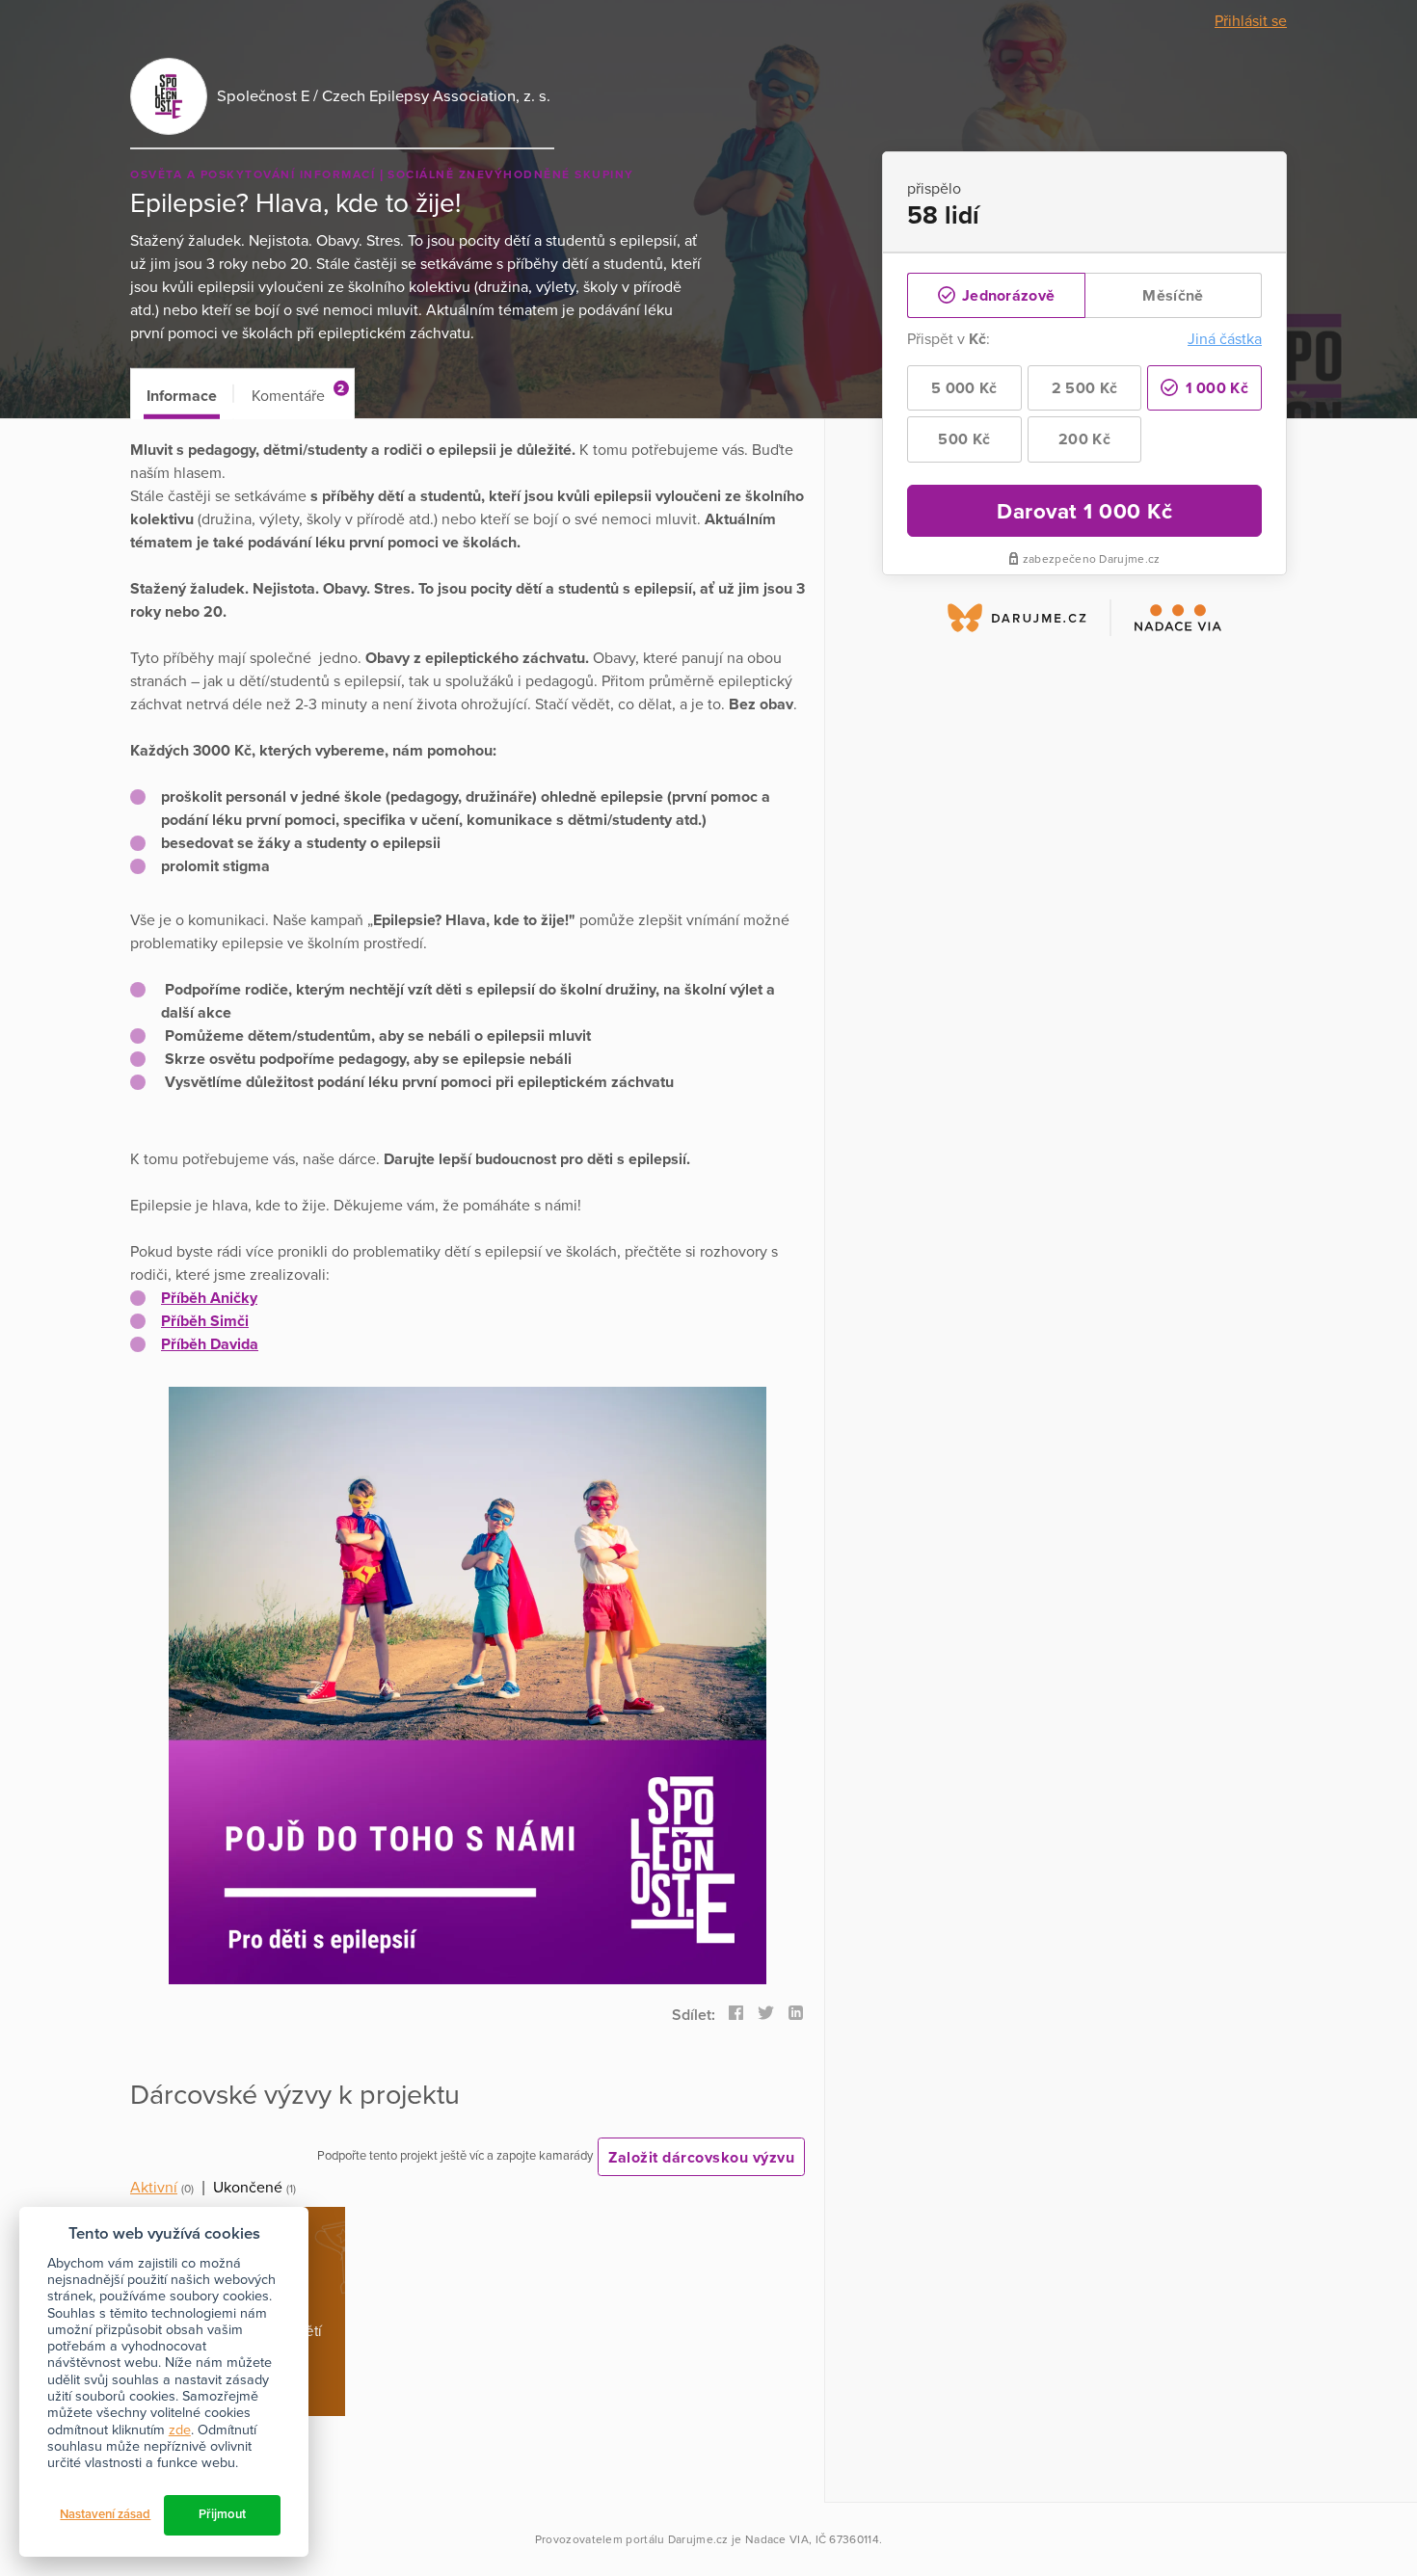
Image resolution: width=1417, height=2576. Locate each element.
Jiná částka (1225, 339)
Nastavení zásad (105, 2514)
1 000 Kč (1215, 388)
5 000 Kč (964, 388)
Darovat (1084, 511)
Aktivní (154, 2188)
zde (180, 2430)
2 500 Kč (1084, 388)
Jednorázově (1007, 296)
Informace (182, 396)
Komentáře (298, 394)
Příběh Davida (210, 1344)
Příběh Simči (205, 1321)
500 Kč (964, 439)
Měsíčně (1173, 296)
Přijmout (222, 2514)
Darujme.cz (698, 2539)
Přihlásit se (1251, 21)
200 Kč (1084, 439)
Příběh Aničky (209, 1298)
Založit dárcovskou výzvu (701, 2158)
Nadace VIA (777, 2539)
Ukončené (248, 2188)
